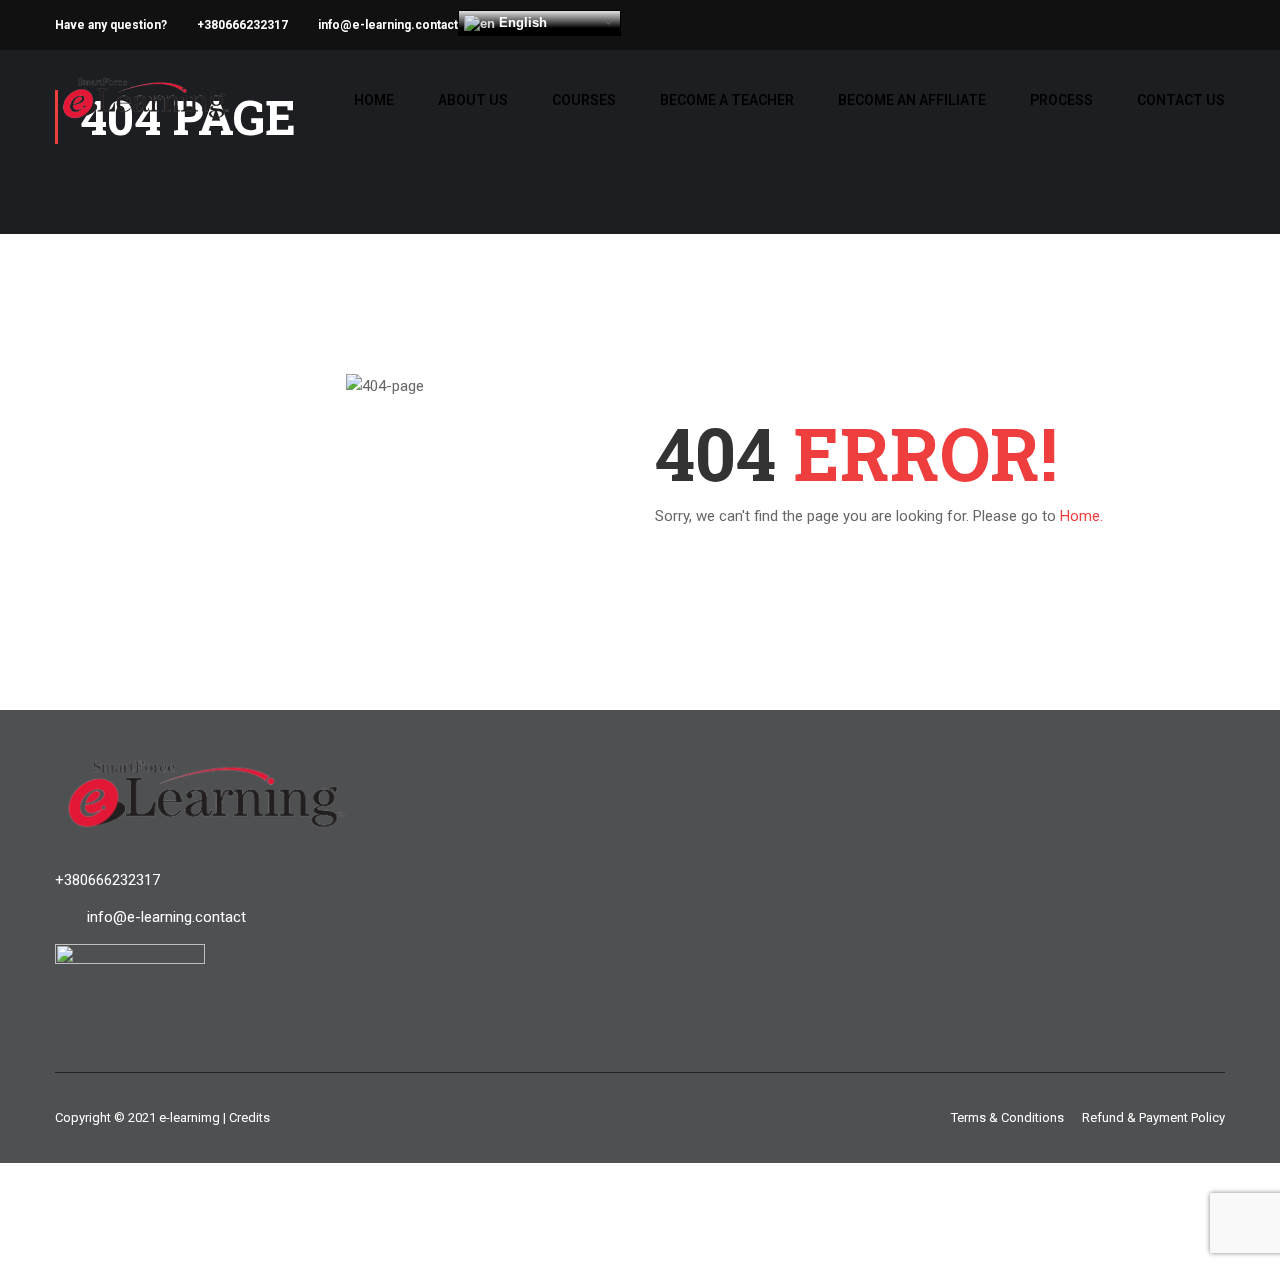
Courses (584, 100)
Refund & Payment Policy (1153, 1117)
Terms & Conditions (1007, 1117)
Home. (1081, 516)
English (521, 22)
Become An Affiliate (912, 100)
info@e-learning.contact (388, 25)
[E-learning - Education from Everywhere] (145, 109)
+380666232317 (242, 25)
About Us (473, 100)
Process (1061, 100)
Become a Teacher (727, 100)
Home (374, 100)
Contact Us (1181, 100)
